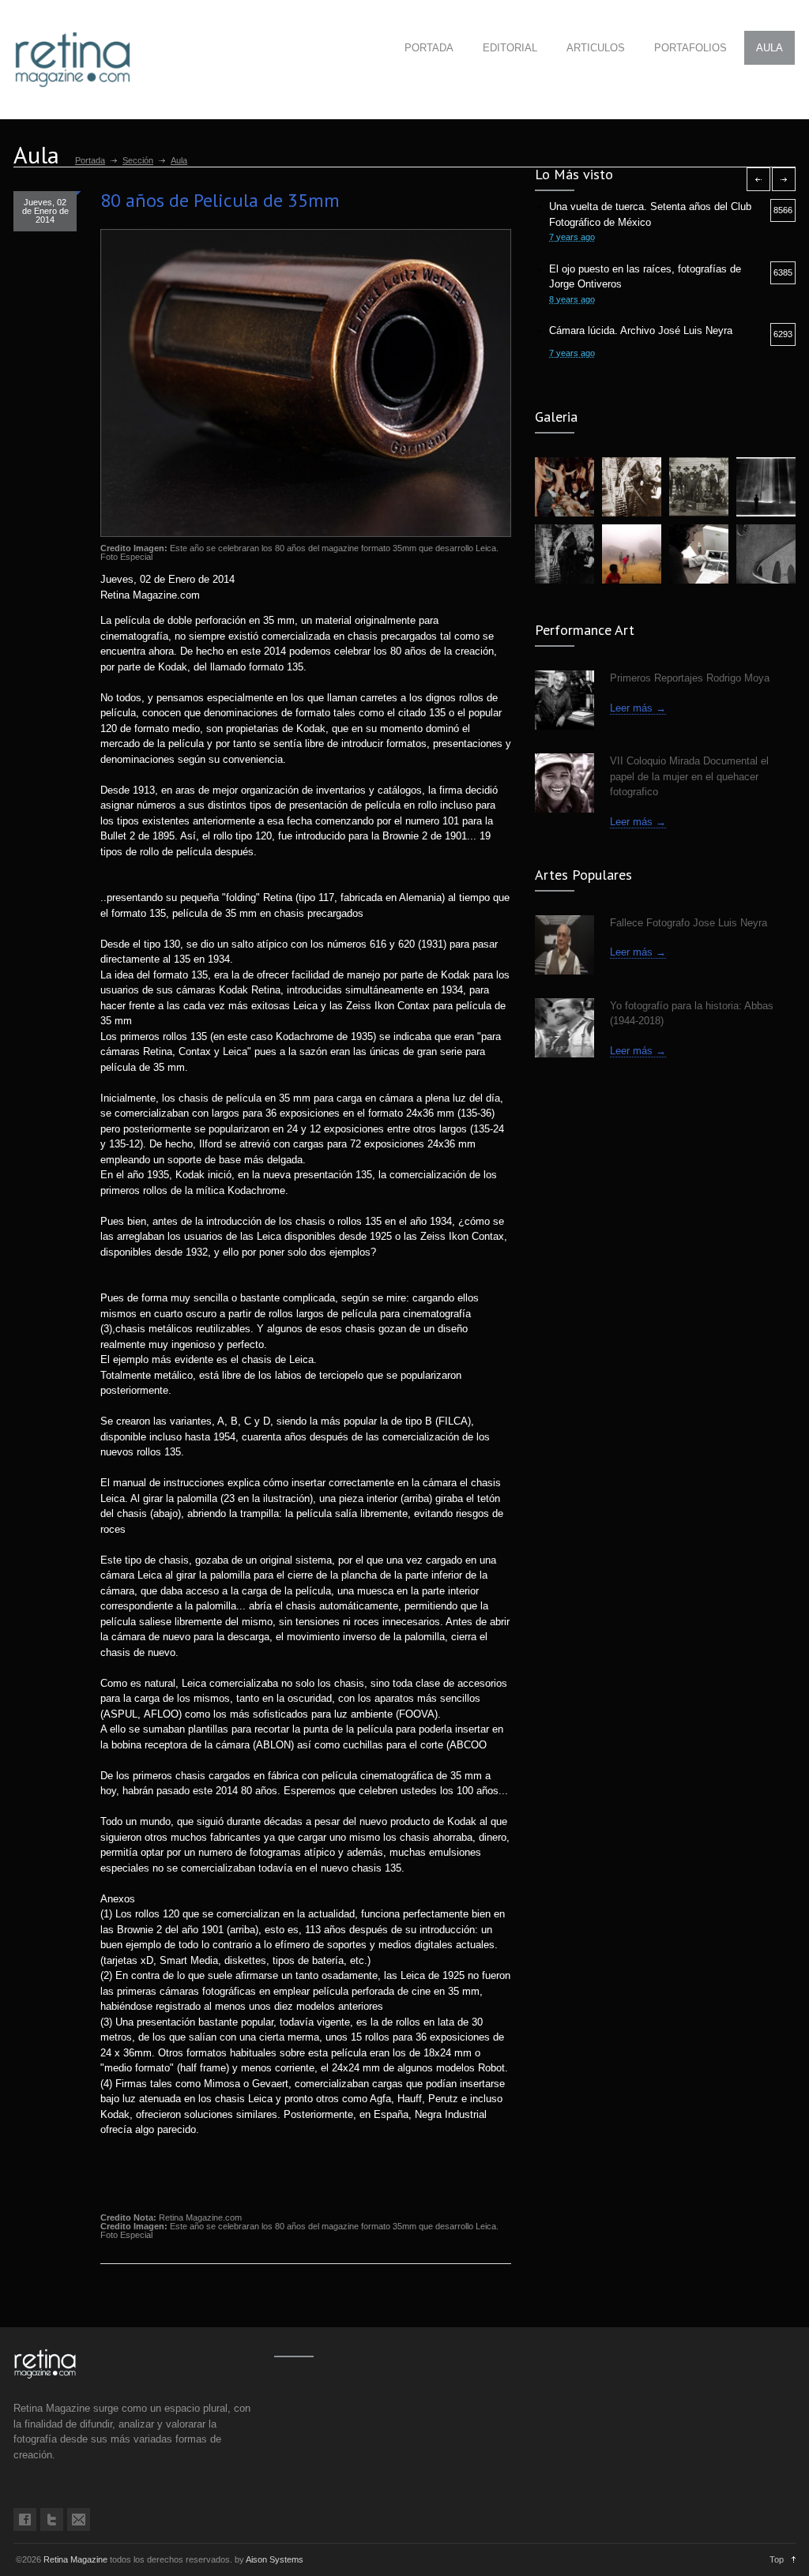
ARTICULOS (596, 48)
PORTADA (429, 48)
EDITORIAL (510, 48)
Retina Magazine (75, 2559)
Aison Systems (275, 2559)
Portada (90, 160)
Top (777, 2559)
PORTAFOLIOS (690, 48)
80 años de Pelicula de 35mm (220, 200)
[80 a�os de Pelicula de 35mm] (306, 383)
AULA (769, 48)
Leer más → (638, 708)
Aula (179, 160)
